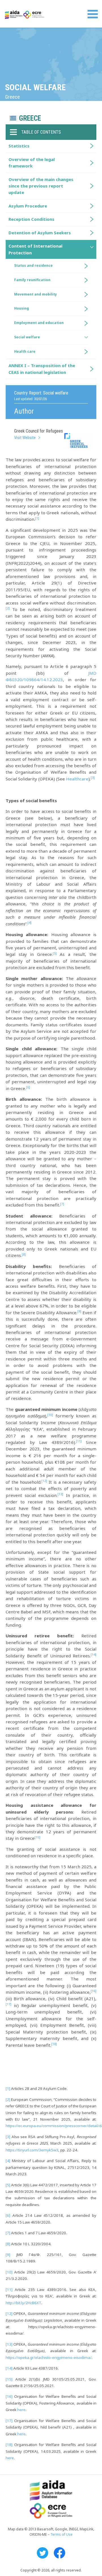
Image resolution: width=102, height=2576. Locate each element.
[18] (9, 2445)
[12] (9, 2313)
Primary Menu (93, 14)
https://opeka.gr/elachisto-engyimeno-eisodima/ (49, 2357)
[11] (9, 2290)
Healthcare (77, 779)
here (21, 2410)
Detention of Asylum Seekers (40, 233)
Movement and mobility (36, 294)
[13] (9, 2344)
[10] (9, 2272)
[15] (9, 2379)
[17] (9, 2421)
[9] (8, 2255)
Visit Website (25, 438)
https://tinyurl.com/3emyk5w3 (32, 2150)
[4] (8, 2161)
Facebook (59, 2553)
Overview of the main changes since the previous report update (41, 186)
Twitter (42, 2553)
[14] (9, 2368)
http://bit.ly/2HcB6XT (23, 2303)
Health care (25, 351)
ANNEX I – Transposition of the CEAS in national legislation (42, 369)
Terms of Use (61, 2534)
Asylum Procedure (28, 206)
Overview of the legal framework (32, 163)
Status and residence (33, 265)
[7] (8, 2233)
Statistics (19, 146)
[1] (8, 2088)
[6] (8, 2215)
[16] (9, 2396)
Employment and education (39, 323)
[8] (8, 2244)
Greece (30, 118)
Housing (22, 308)
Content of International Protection (35, 249)
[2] (8, 2099)
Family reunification (32, 280)
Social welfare (27, 337)
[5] (8, 2185)
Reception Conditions (31, 219)
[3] (8, 2137)
